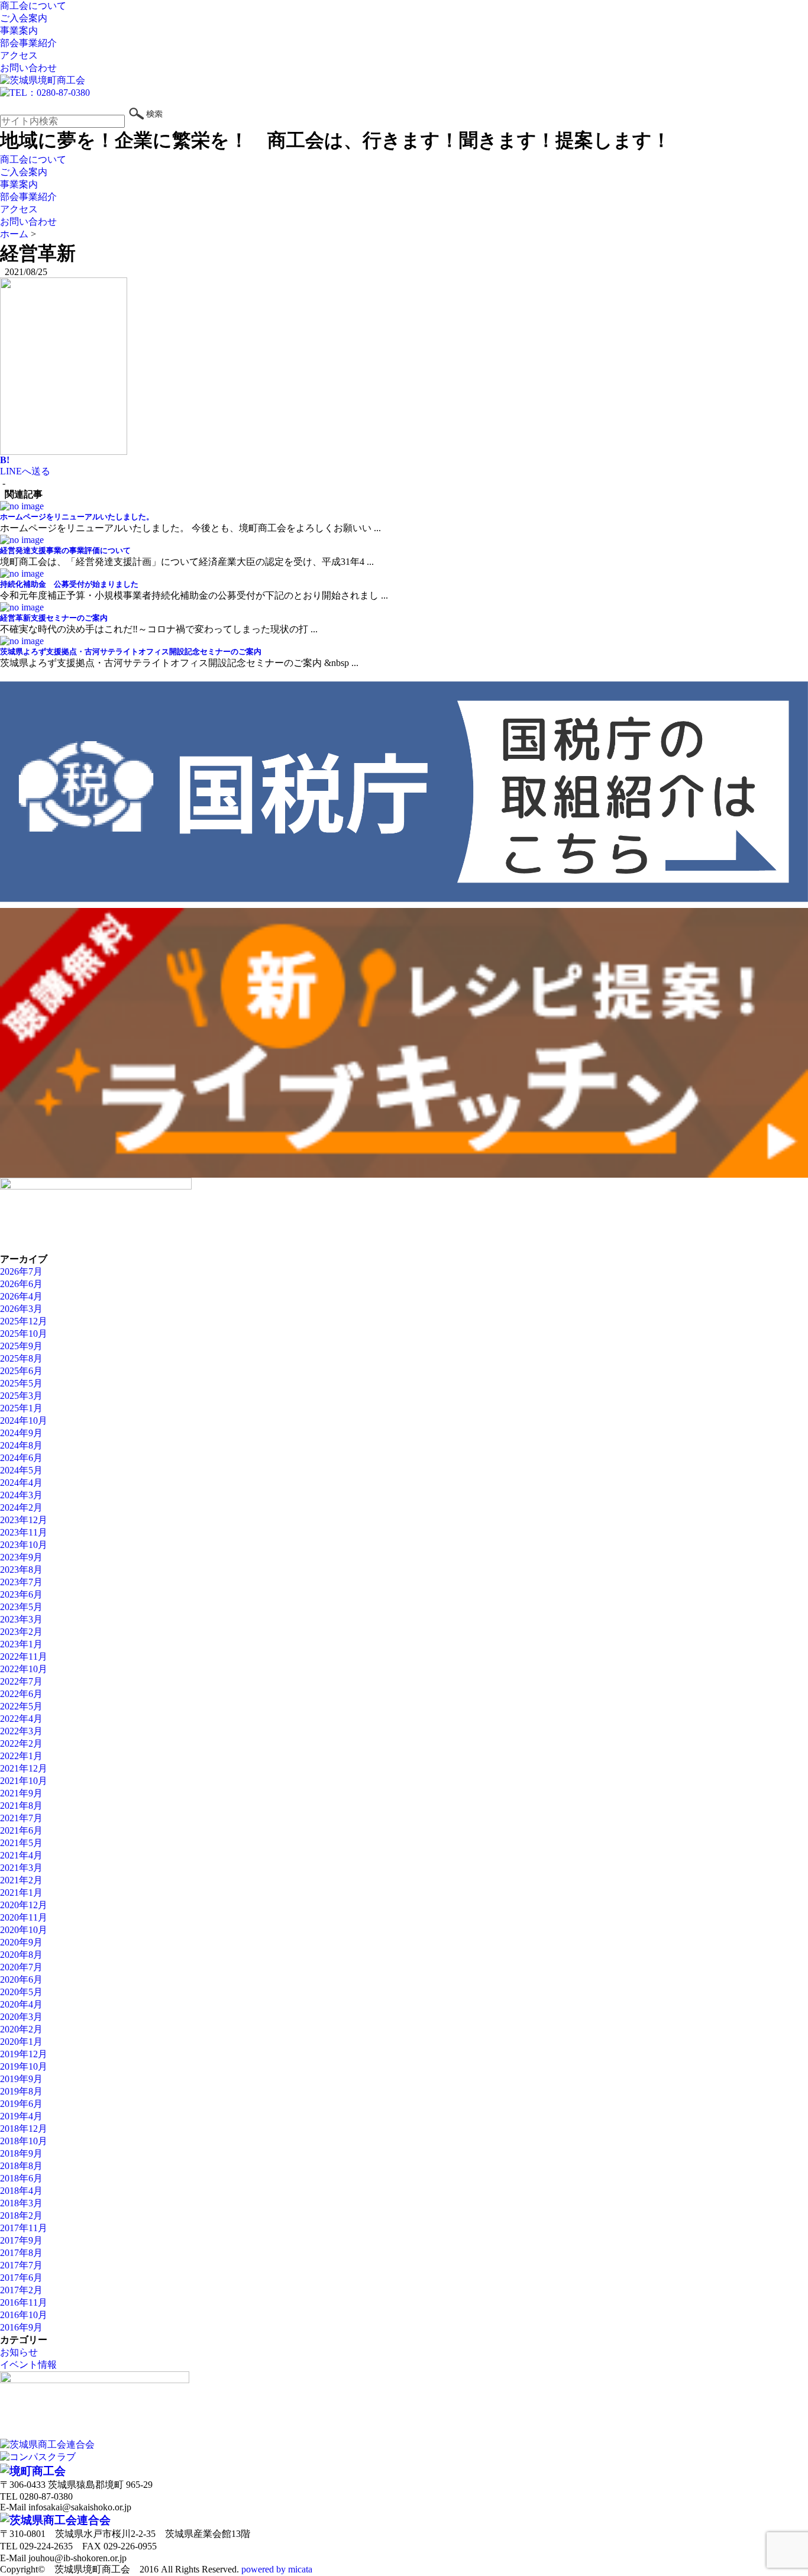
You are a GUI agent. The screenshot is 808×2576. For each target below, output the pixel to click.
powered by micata (276, 2569)
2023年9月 (21, 1557)
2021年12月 (24, 1768)
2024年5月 (21, 1470)
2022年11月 (24, 1657)
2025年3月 (21, 1396)
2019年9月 (21, 2079)
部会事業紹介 (28, 43)
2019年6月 (21, 2104)
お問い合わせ (28, 68)
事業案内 (19, 30)
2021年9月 (21, 1793)
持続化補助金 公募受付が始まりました (69, 584)
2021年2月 (21, 1880)
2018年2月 (21, 2215)
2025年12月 (24, 1321)
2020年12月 (24, 1905)
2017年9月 (21, 2240)
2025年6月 (21, 1371)
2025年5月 (21, 1383)
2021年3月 (21, 1868)
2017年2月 (21, 2290)
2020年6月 (21, 1979)
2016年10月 (24, 2315)
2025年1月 (21, 1408)
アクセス (19, 55)
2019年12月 (24, 2054)
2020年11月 (24, 1917)
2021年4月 (21, 1855)
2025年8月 (21, 1358)
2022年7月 (21, 1681)
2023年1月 (21, 1644)
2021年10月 (24, 1781)
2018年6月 (21, 2178)
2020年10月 (24, 1930)
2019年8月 (21, 2091)
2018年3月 (21, 2203)
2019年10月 (24, 2066)
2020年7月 (21, 1967)
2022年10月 (24, 1669)
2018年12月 (24, 2129)
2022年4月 (21, 1719)
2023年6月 (21, 1594)
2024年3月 (21, 1495)
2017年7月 (21, 2265)
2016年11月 (24, 2302)
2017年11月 (24, 2228)
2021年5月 (21, 1843)
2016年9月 (21, 2327)
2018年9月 (21, 2153)
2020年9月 (21, 1942)
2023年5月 (21, 1607)
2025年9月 (21, 1346)
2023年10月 (24, 1545)
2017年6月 (21, 2278)
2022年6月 (21, 1694)
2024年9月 (21, 1433)
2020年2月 (21, 2029)
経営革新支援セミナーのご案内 (54, 618)
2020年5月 (21, 1992)
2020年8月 (21, 1955)
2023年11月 (24, 1532)
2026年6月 (21, 1284)
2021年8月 (21, 1806)
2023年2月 (21, 1632)
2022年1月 (21, 1756)
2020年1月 (21, 2042)
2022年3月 (21, 1731)
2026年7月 (21, 1271)
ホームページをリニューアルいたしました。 (77, 517)
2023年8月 (21, 1570)
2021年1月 (21, 1893)
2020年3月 (21, 2017)
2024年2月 (21, 1507)
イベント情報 (28, 2365)
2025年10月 (24, 1334)
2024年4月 (21, 1483)
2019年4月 (21, 2116)
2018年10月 (24, 2141)
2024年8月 (21, 1445)
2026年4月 (21, 1296)
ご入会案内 (24, 18)
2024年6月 (21, 1458)
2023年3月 (21, 1619)
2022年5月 (21, 1706)
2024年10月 (24, 1420)
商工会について (33, 6)
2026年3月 (21, 1309)
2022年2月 (21, 1743)
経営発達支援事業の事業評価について (65, 550)
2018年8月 (21, 2166)
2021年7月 (21, 1818)
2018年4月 (21, 2191)
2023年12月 (24, 1520)
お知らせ (19, 2352)
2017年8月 (21, 2253)
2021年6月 (21, 1830)
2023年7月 (21, 1582)
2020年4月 (21, 2004)
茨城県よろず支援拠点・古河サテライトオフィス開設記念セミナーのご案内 (131, 652)
